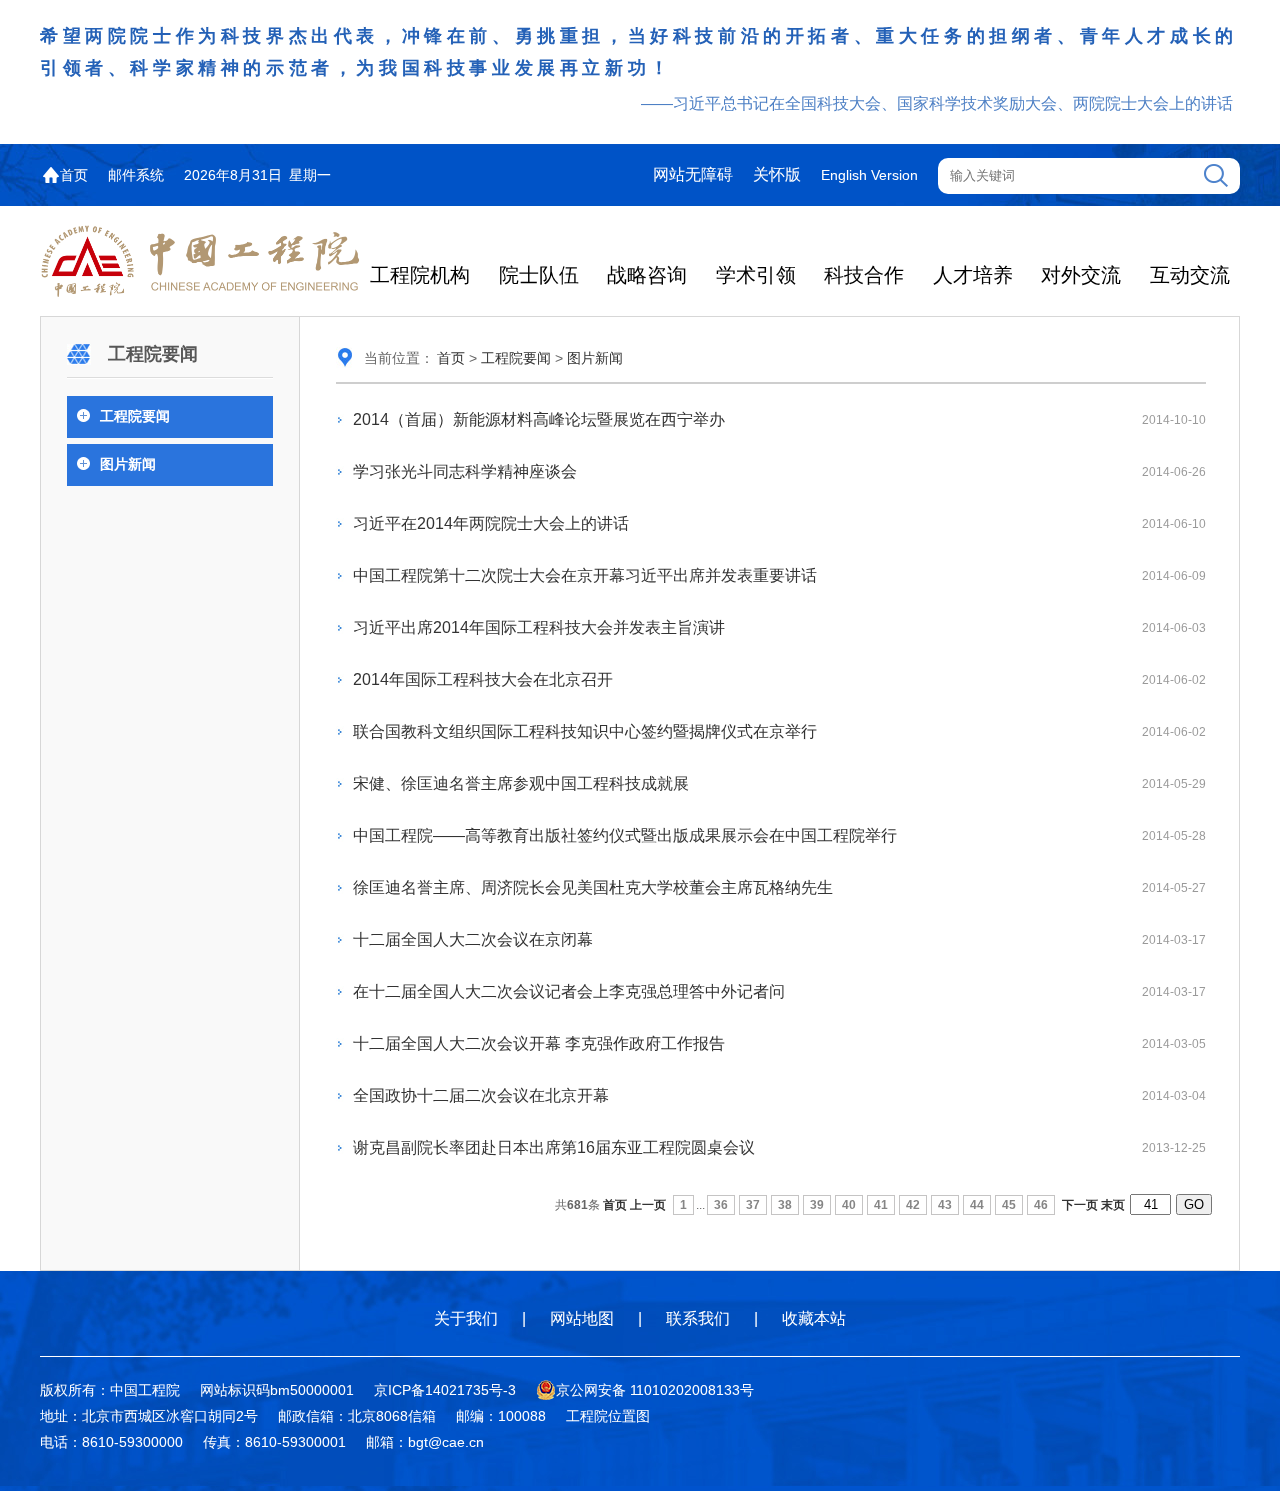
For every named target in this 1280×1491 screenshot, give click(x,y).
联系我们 (698, 1318)
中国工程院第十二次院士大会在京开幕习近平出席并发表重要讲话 (585, 575)
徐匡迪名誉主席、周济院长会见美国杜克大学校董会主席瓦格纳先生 (593, 887)
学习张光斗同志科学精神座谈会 (465, 471)
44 (977, 1205)
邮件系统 (136, 175)
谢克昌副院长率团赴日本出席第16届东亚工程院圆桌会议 (554, 1147)
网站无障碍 (693, 174)
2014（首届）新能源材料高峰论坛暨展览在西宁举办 (539, 419)
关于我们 (466, 1318)
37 (753, 1205)
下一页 (1080, 1205)
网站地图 (582, 1318)
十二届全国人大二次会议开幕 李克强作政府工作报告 (539, 1043)
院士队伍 (539, 275)
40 (849, 1205)
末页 (1113, 1205)
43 (945, 1205)
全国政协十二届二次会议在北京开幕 (481, 1095)
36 (721, 1205)
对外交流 (1081, 275)
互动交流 (1190, 275)
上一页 (648, 1205)
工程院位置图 (608, 1416)
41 (881, 1205)
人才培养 (973, 275)
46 (1041, 1205)
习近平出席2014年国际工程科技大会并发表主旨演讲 (539, 627)
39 (817, 1205)
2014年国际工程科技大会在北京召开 (483, 679)
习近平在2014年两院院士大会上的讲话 (491, 523)
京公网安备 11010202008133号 (655, 1390)
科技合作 (864, 275)
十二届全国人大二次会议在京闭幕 (473, 939)
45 (1009, 1205)
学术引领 (756, 275)
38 (785, 1205)
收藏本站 (814, 1318)
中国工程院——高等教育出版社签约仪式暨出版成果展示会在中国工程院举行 (625, 835)
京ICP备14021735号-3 (445, 1390)
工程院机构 (420, 275)
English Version (869, 175)
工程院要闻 (135, 416)
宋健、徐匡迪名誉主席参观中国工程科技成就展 (521, 783)
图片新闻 (128, 464)
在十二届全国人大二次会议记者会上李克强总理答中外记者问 (569, 991)
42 (913, 1205)
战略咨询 (647, 275)
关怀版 (777, 174)
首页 (74, 175)
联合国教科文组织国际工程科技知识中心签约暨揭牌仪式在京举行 (585, 731)
